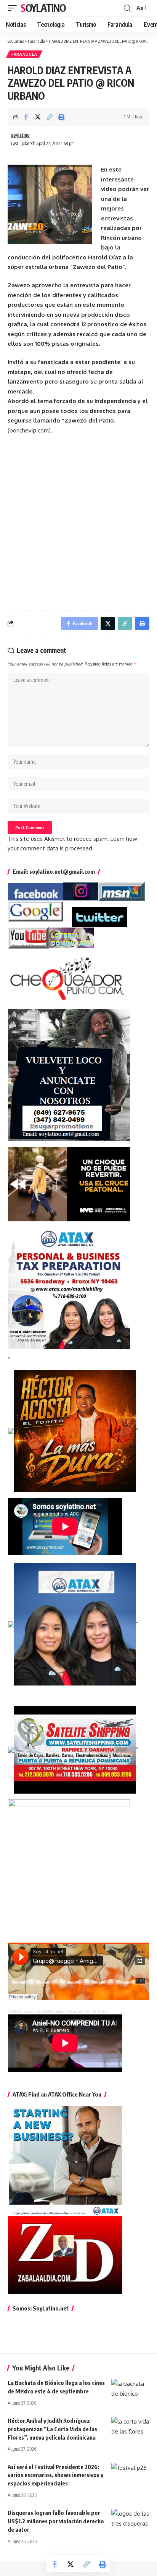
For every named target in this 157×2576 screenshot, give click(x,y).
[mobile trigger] (14, 8)
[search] (127, 8)
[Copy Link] (50, 117)
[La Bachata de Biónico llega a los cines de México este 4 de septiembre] (130, 2390)
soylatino (20, 135)
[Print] (61, 117)
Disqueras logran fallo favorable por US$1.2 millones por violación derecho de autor (56, 2521)
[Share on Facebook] (26, 117)
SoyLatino (43, 8)
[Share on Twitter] (38, 117)
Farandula (24, 54)
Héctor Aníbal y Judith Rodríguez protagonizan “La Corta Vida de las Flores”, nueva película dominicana (52, 2429)
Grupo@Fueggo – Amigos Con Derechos (72, 2011)
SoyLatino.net (20, 2011)
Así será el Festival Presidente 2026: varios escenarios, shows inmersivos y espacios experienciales (55, 2475)
